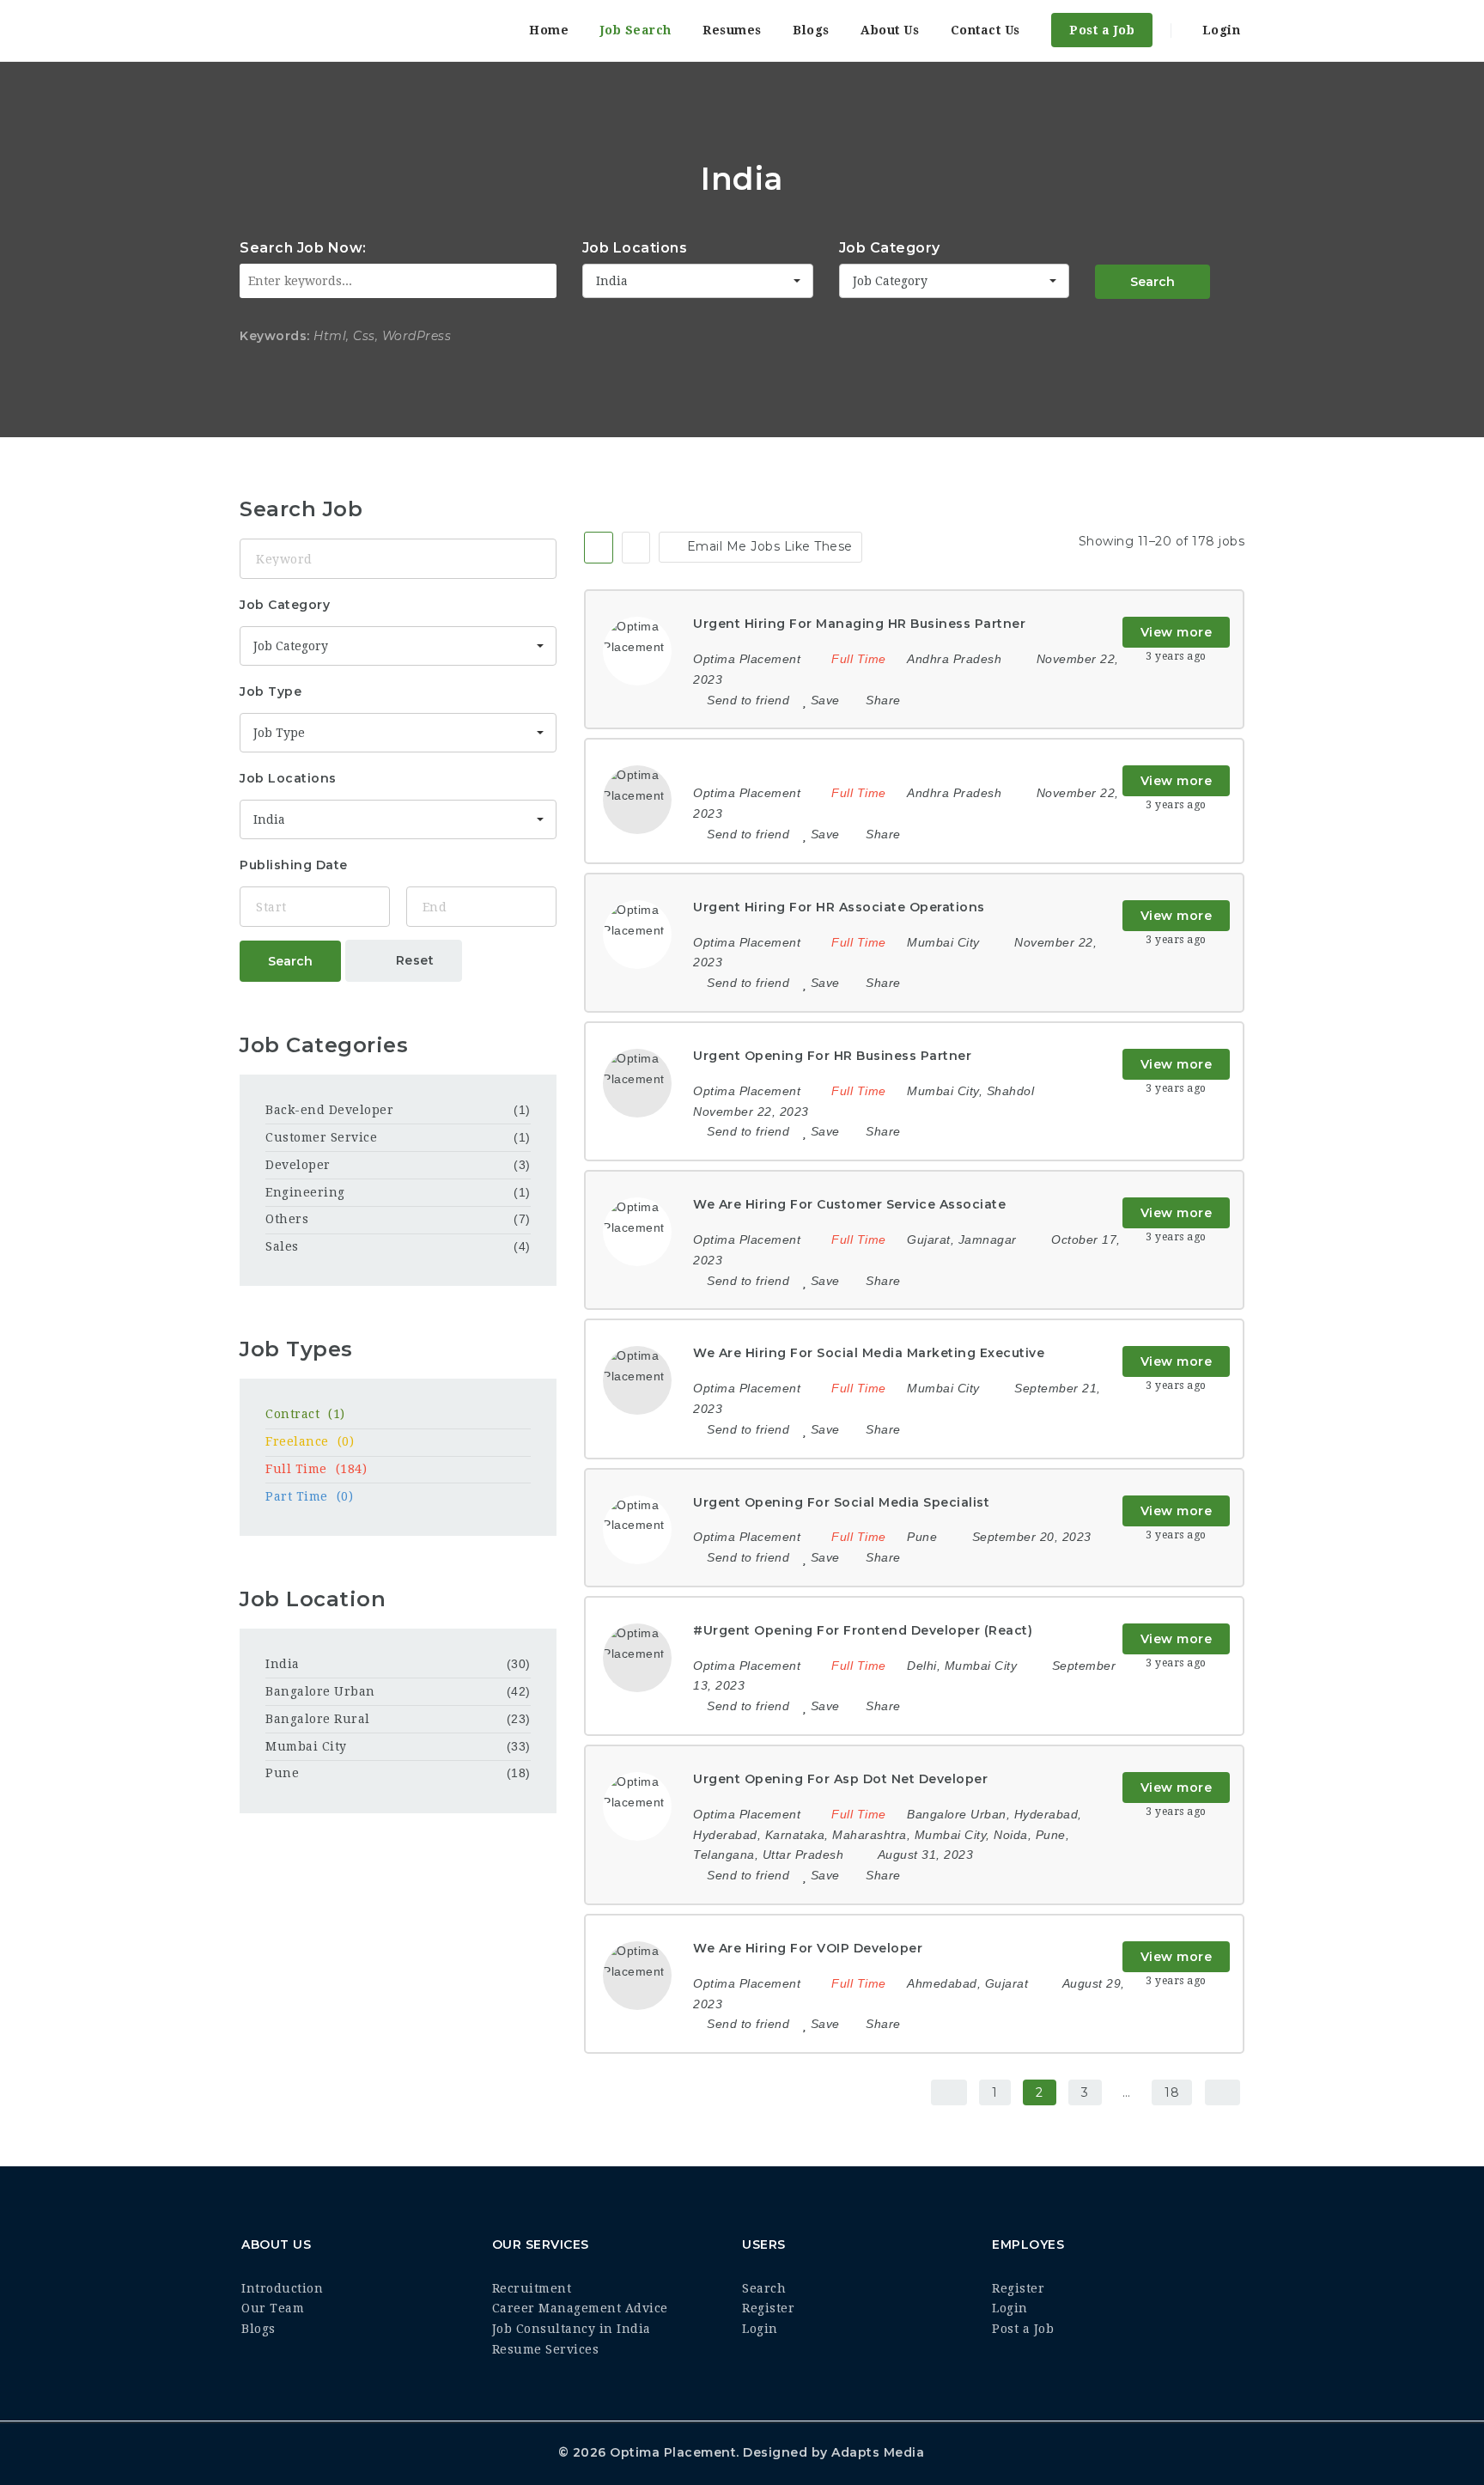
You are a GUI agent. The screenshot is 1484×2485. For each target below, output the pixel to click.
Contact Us (985, 30)
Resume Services (546, 2349)
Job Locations (635, 248)
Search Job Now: (303, 248)
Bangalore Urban (320, 1691)
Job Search (636, 30)
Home (549, 30)
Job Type (271, 691)
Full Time (316, 1469)
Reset (413, 960)
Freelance (310, 1441)
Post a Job (1102, 30)
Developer (298, 1165)
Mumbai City (306, 1746)
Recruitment (532, 2288)
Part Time (309, 1496)
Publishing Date (294, 865)
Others (287, 1219)
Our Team (273, 2308)
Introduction (282, 2288)
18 (1172, 2092)
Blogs (811, 30)
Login (1219, 30)
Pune (282, 1773)
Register (768, 2308)
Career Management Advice (580, 2308)
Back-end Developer (329, 1110)
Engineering (305, 1192)
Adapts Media (878, 2452)
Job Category (890, 248)
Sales (282, 1246)
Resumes (732, 30)
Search (1153, 282)
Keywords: (275, 336)
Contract (305, 1414)
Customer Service (321, 1137)
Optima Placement (673, 2452)
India (283, 1664)
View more (1177, 632)
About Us (890, 30)
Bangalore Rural (318, 1719)
